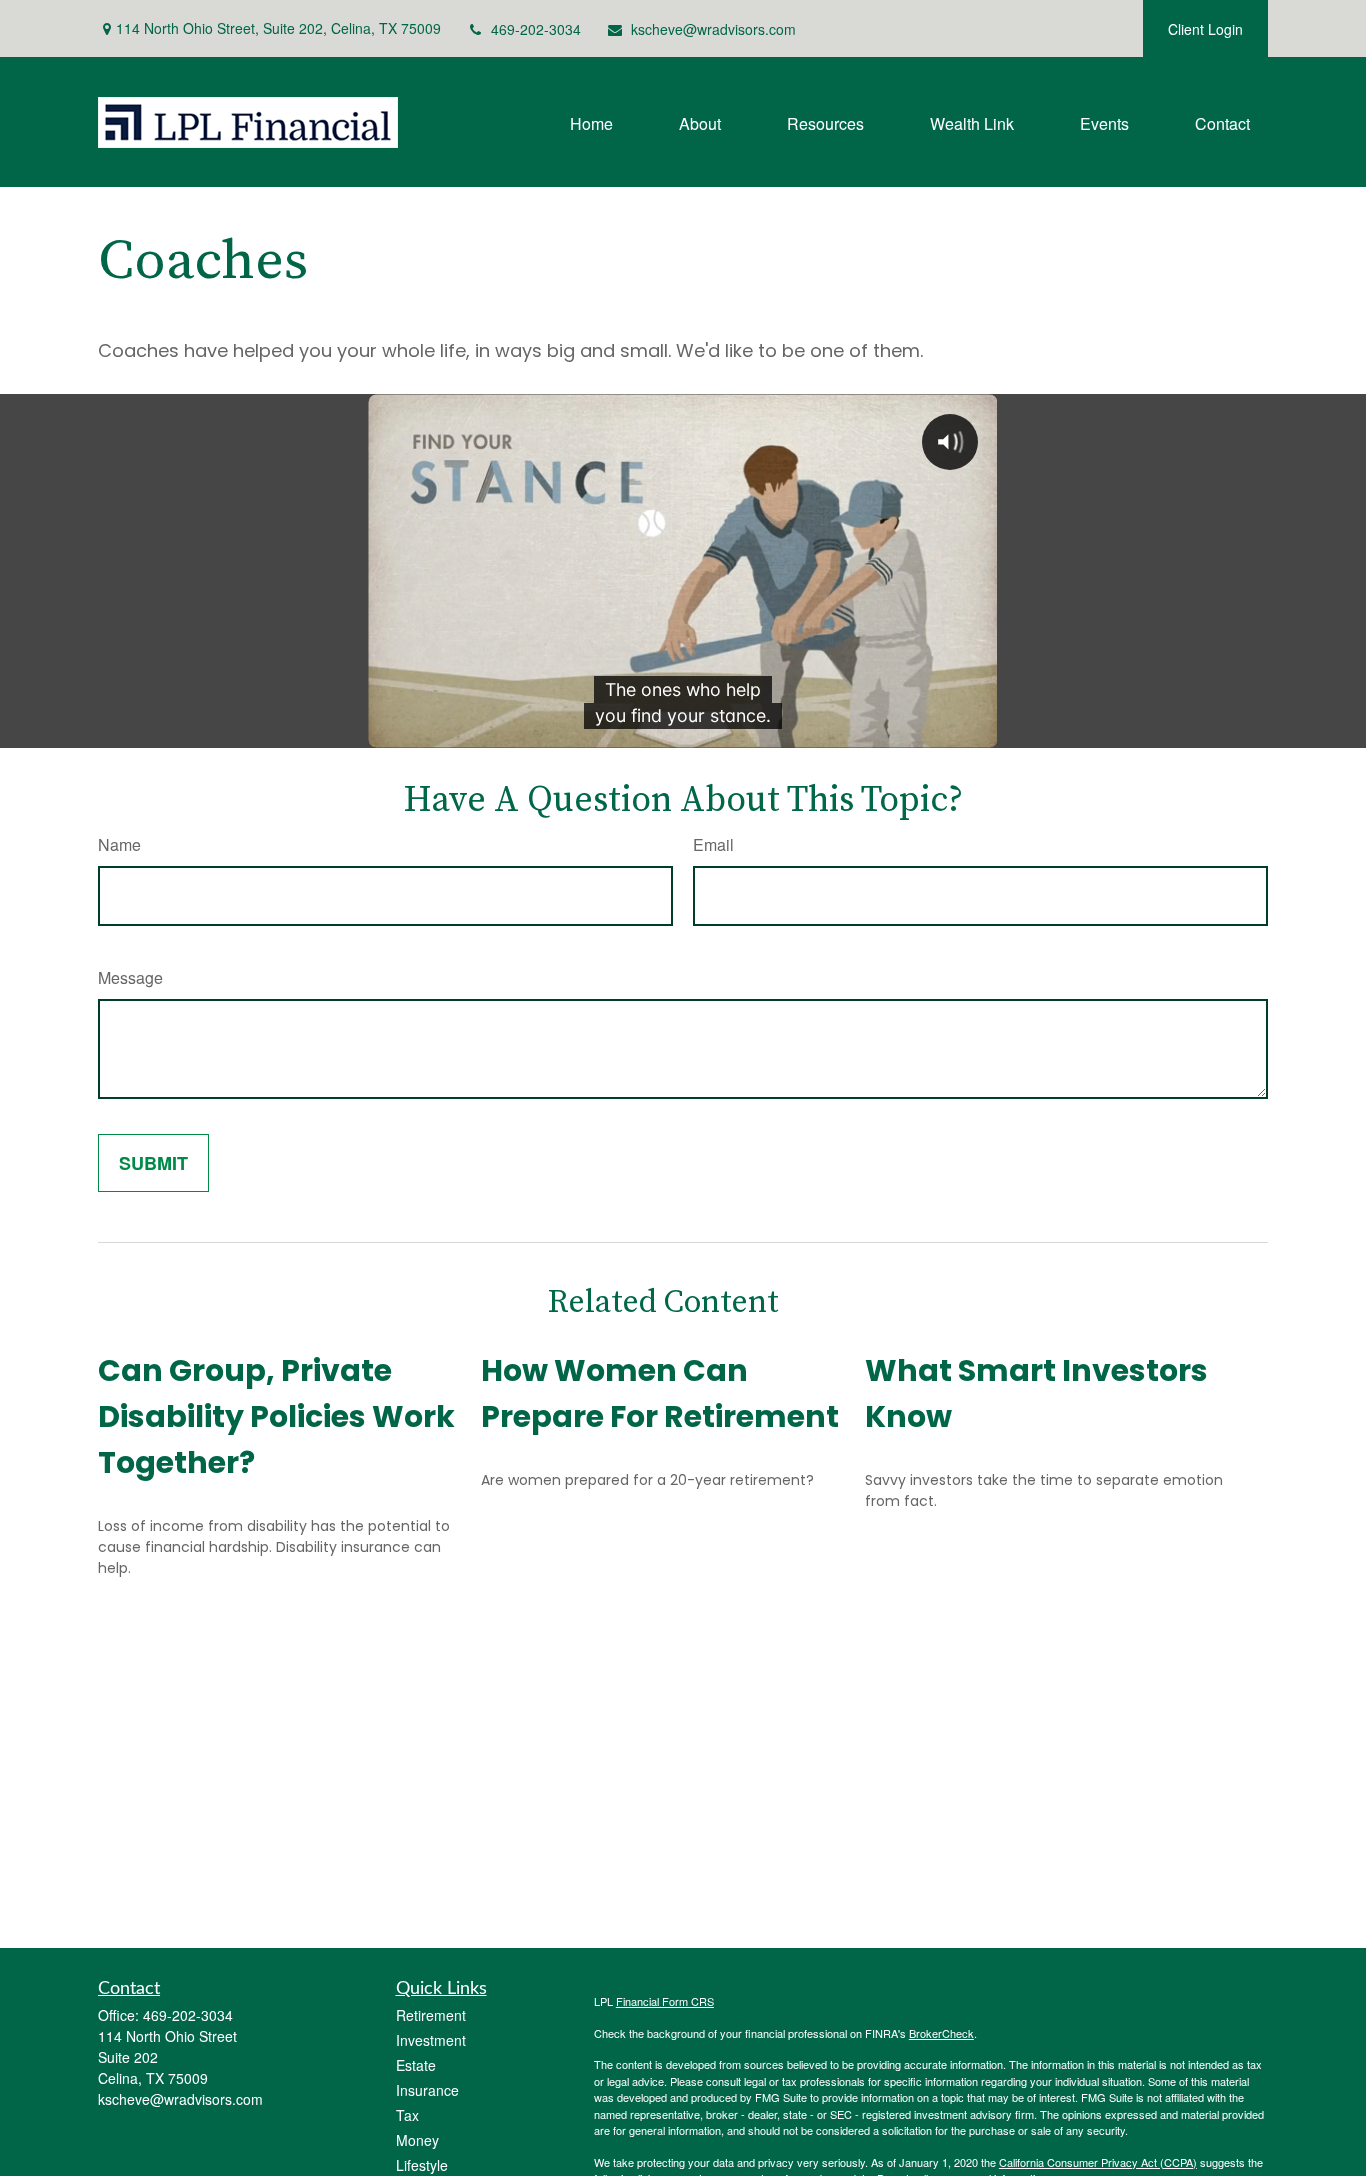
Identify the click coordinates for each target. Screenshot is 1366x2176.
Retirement (431, 2015)
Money (417, 2140)
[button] (591, 121)
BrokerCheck (941, 2033)
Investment (431, 2040)
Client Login (1205, 29)
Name (119, 844)
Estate (416, 2065)
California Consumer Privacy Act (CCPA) (1098, 2162)
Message (130, 977)
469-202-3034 (536, 29)
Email (713, 844)
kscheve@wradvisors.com (713, 29)
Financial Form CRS (665, 2001)
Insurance (427, 2090)
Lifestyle (422, 2165)
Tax (407, 2115)
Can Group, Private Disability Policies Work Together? (276, 1416)
